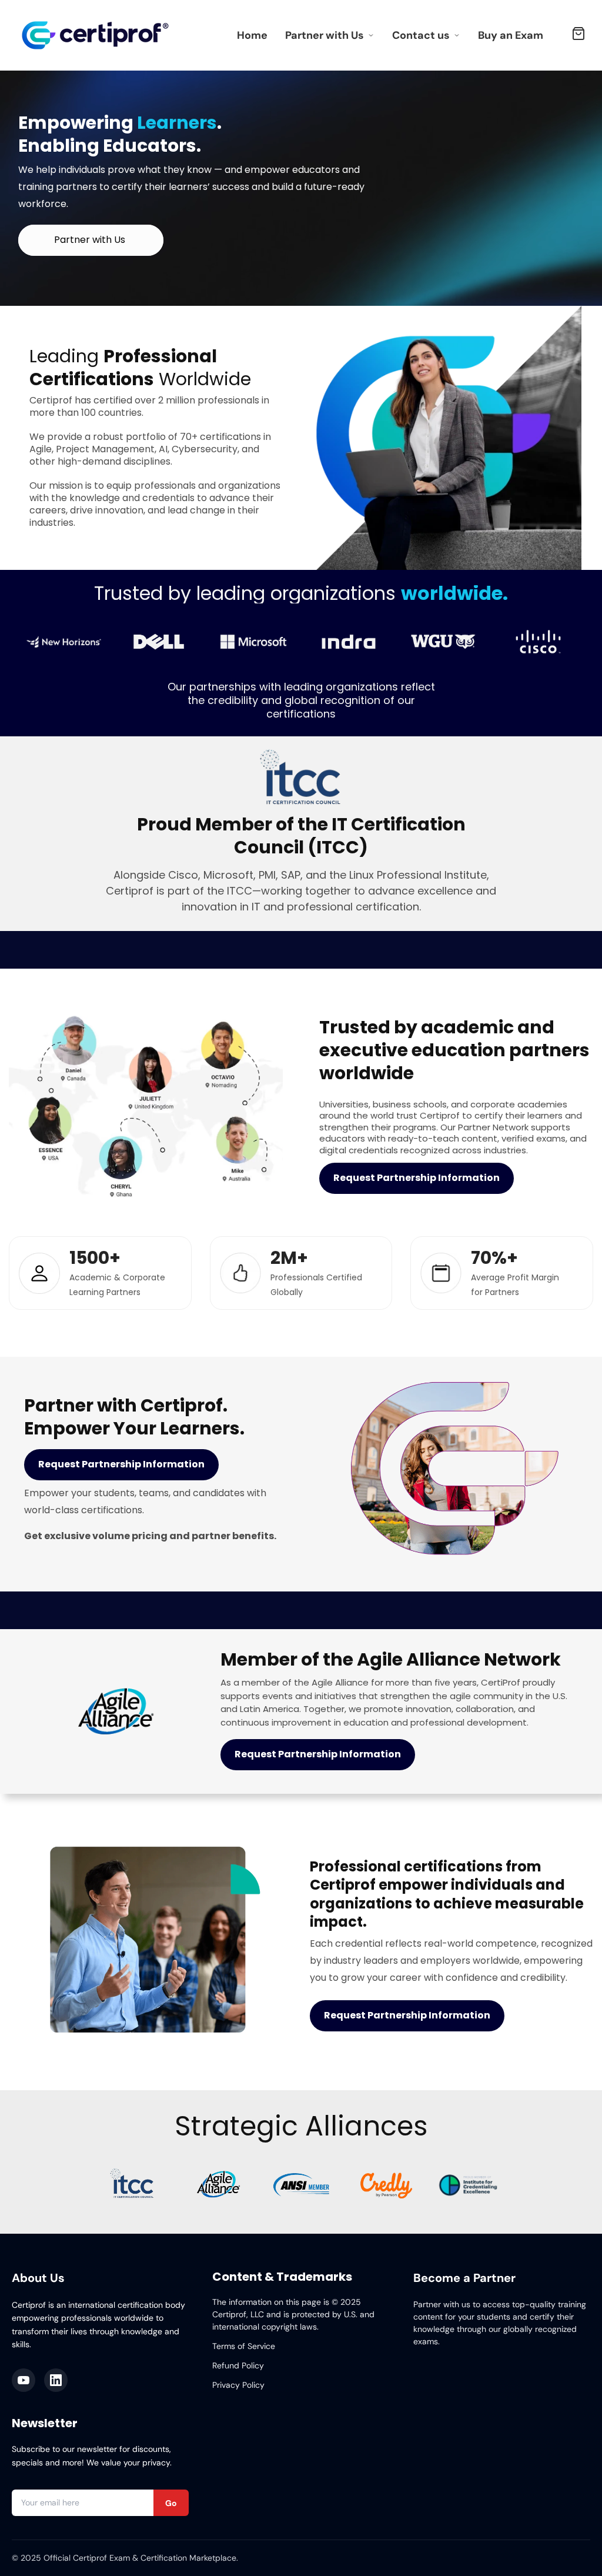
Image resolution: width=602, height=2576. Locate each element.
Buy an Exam (511, 35)
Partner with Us (325, 35)
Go (171, 2503)
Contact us (421, 35)
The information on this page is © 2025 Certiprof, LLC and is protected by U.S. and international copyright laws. (293, 2314)
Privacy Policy (238, 2385)
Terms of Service (244, 2346)
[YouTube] (24, 2380)
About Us (38, 2278)
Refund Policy (238, 2365)
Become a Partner (464, 2278)
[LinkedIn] (56, 2380)
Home (252, 35)
